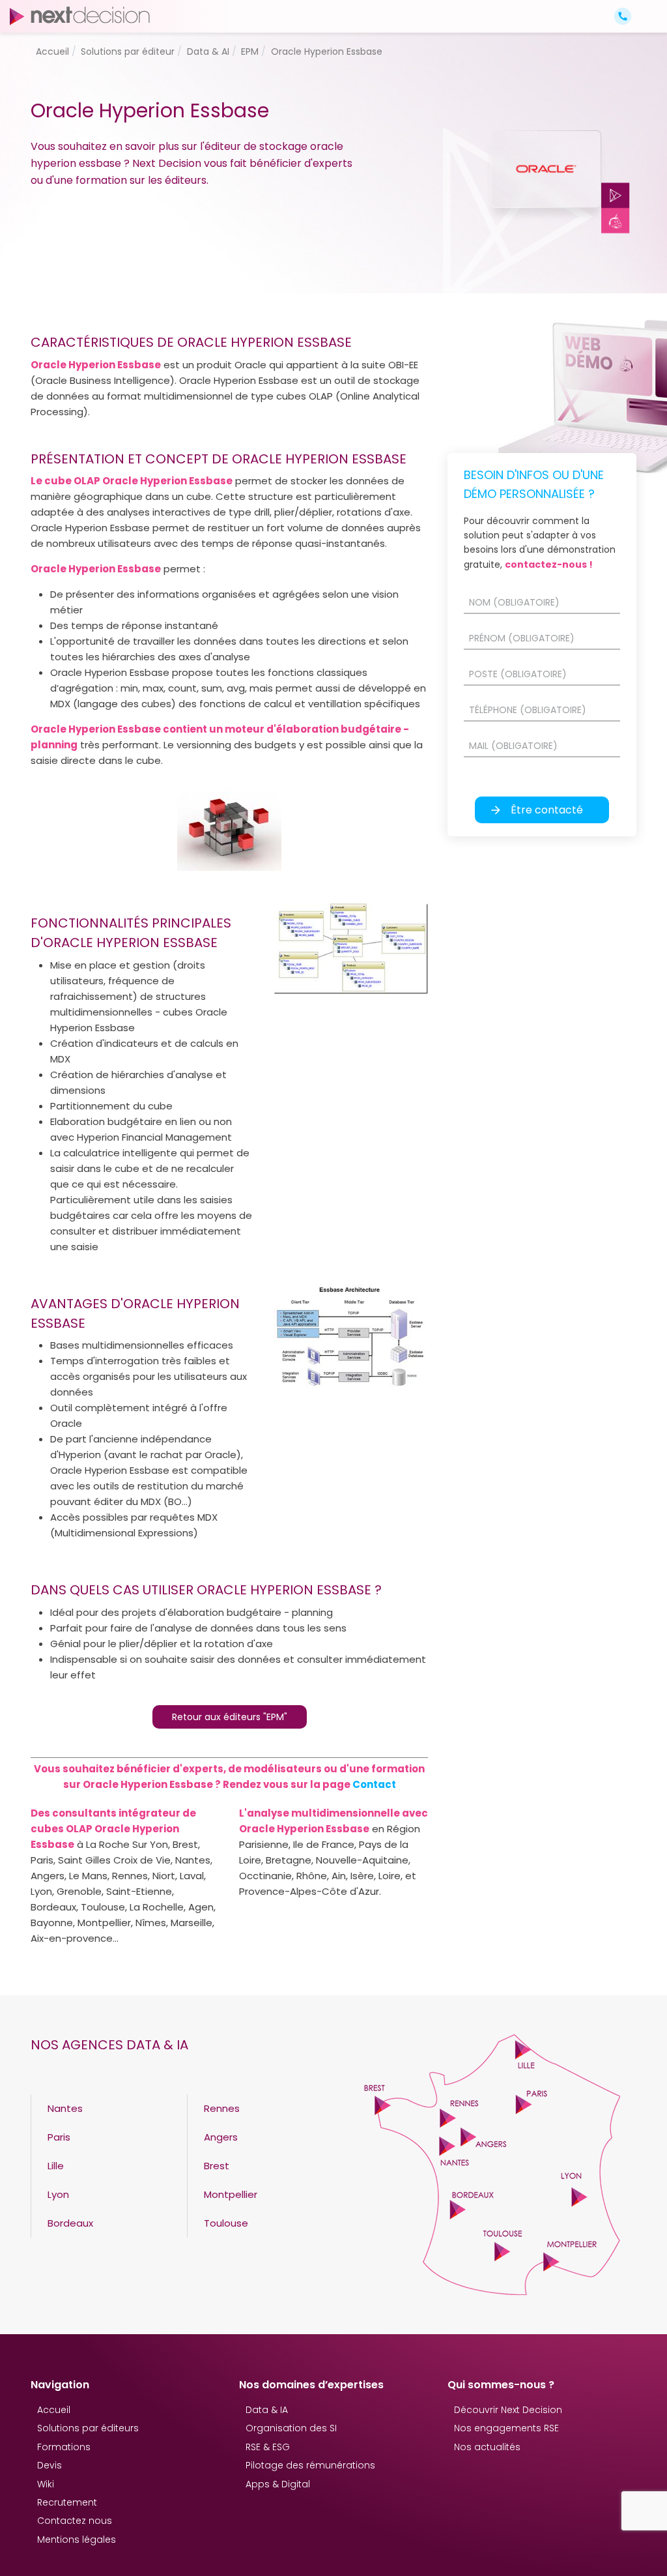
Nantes (65, 2108)
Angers (221, 2137)
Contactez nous (75, 2521)
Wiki (46, 2484)
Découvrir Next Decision (508, 2410)
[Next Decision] (80, 15)
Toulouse (226, 2223)
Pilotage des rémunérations (310, 2465)
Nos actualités (487, 2447)
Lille (56, 2166)
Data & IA (267, 2410)
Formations (64, 2447)
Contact (374, 1784)
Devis (50, 2465)
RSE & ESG (268, 2447)
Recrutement (67, 2502)
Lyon (58, 2194)
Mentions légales (77, 2539)
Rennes (222, 2108)
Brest (217, 2166)
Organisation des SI (291, 2428)
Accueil (54, 2410)
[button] (646, 5)
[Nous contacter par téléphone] (623, 16)
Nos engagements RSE (506, 2428)
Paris (59, 2137)
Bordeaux (70, 2223)
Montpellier (231, 2194)
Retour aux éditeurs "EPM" (230, 1717)
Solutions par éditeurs (88, 2428)
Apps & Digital (278, 2484)
